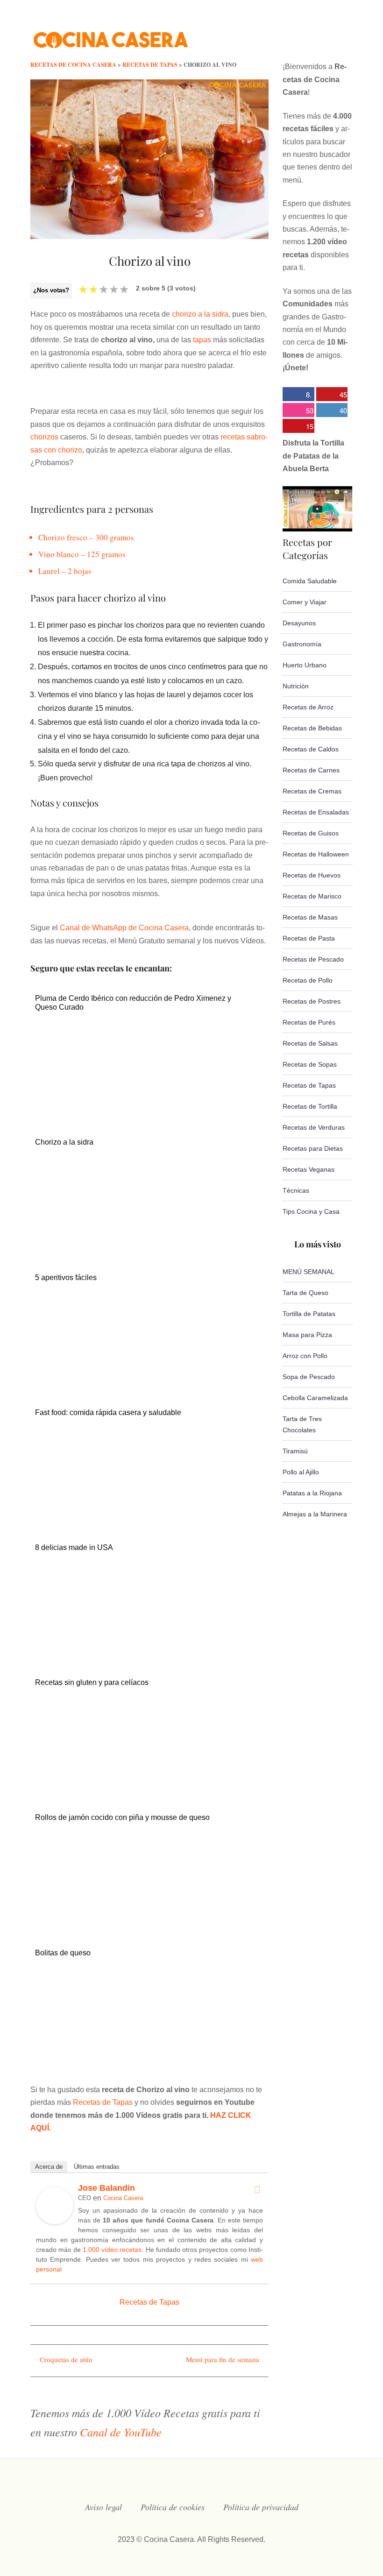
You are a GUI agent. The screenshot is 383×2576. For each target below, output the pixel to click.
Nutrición (296, 686)
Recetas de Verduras (314, 1127)
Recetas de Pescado (313, 959)
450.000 (332, 395)
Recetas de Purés (309, 1022)
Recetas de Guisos (311, 833)
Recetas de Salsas (310, 1043)
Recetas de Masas (310, 917)
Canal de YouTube (121, 2432)
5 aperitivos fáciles (66, 1277)
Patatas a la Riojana (312, 1493)
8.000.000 (297, 395)
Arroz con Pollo (305, 1356)
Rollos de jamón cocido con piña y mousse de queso (122, 1817)
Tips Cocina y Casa (311, 1211)
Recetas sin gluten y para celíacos (92, 1682)
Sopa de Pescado (309, 1377)
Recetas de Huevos (312, 875)
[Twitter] (257, 2190)
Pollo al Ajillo (301, 1472)
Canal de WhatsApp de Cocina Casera (124, 928)
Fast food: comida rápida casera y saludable (108, 1412)
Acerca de (49, 2167)
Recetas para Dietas (313, 1148)
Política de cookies (173, 2507)
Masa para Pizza (307, 1335)
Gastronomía (302, 644)
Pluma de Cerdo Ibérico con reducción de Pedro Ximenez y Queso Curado (133, 1003)
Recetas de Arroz (308, 707)
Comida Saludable (310, 581)
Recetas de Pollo (308, 980)
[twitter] (274, 35)
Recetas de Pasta (309, 938)
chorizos (44, 437)
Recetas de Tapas (103, 2102)
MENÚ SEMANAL (309, 1272)
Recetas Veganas (309, 1169)
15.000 (298, 427)
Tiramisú (295, 1451)
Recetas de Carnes (311, 770)
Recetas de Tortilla (310, 1106)
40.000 (332, 411)
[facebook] (255, 35)
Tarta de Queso (305, 1293)
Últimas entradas (97, 2167)
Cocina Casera (123, 2198)
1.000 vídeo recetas (112, 2250)
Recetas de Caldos (311, 749)
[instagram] (292, 35)
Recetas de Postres (312, 1001)
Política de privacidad (261, 2507)
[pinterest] (348, 35)
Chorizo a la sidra (64, 1142)
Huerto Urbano (305, 665)
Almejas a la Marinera (315, 1514)
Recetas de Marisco (312, 896)
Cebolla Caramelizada (315, 1398)
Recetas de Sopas (310, 1064)
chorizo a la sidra (200, 314)
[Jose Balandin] (55, 2222)
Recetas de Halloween (316, 854)
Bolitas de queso (63, 1953)
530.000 (298, 411)
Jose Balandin (106, 2188)
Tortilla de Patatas (309, 1314)
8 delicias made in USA (74, 1547)
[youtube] (311, 35)
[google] (330, 35)
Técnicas (296, 1190)
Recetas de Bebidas (312, 728)
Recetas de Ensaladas (316, 812)
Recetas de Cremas (312, 791)
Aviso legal (103, 2507)
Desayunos (299, 623)
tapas (202, 340)
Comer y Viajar (305, 602)
